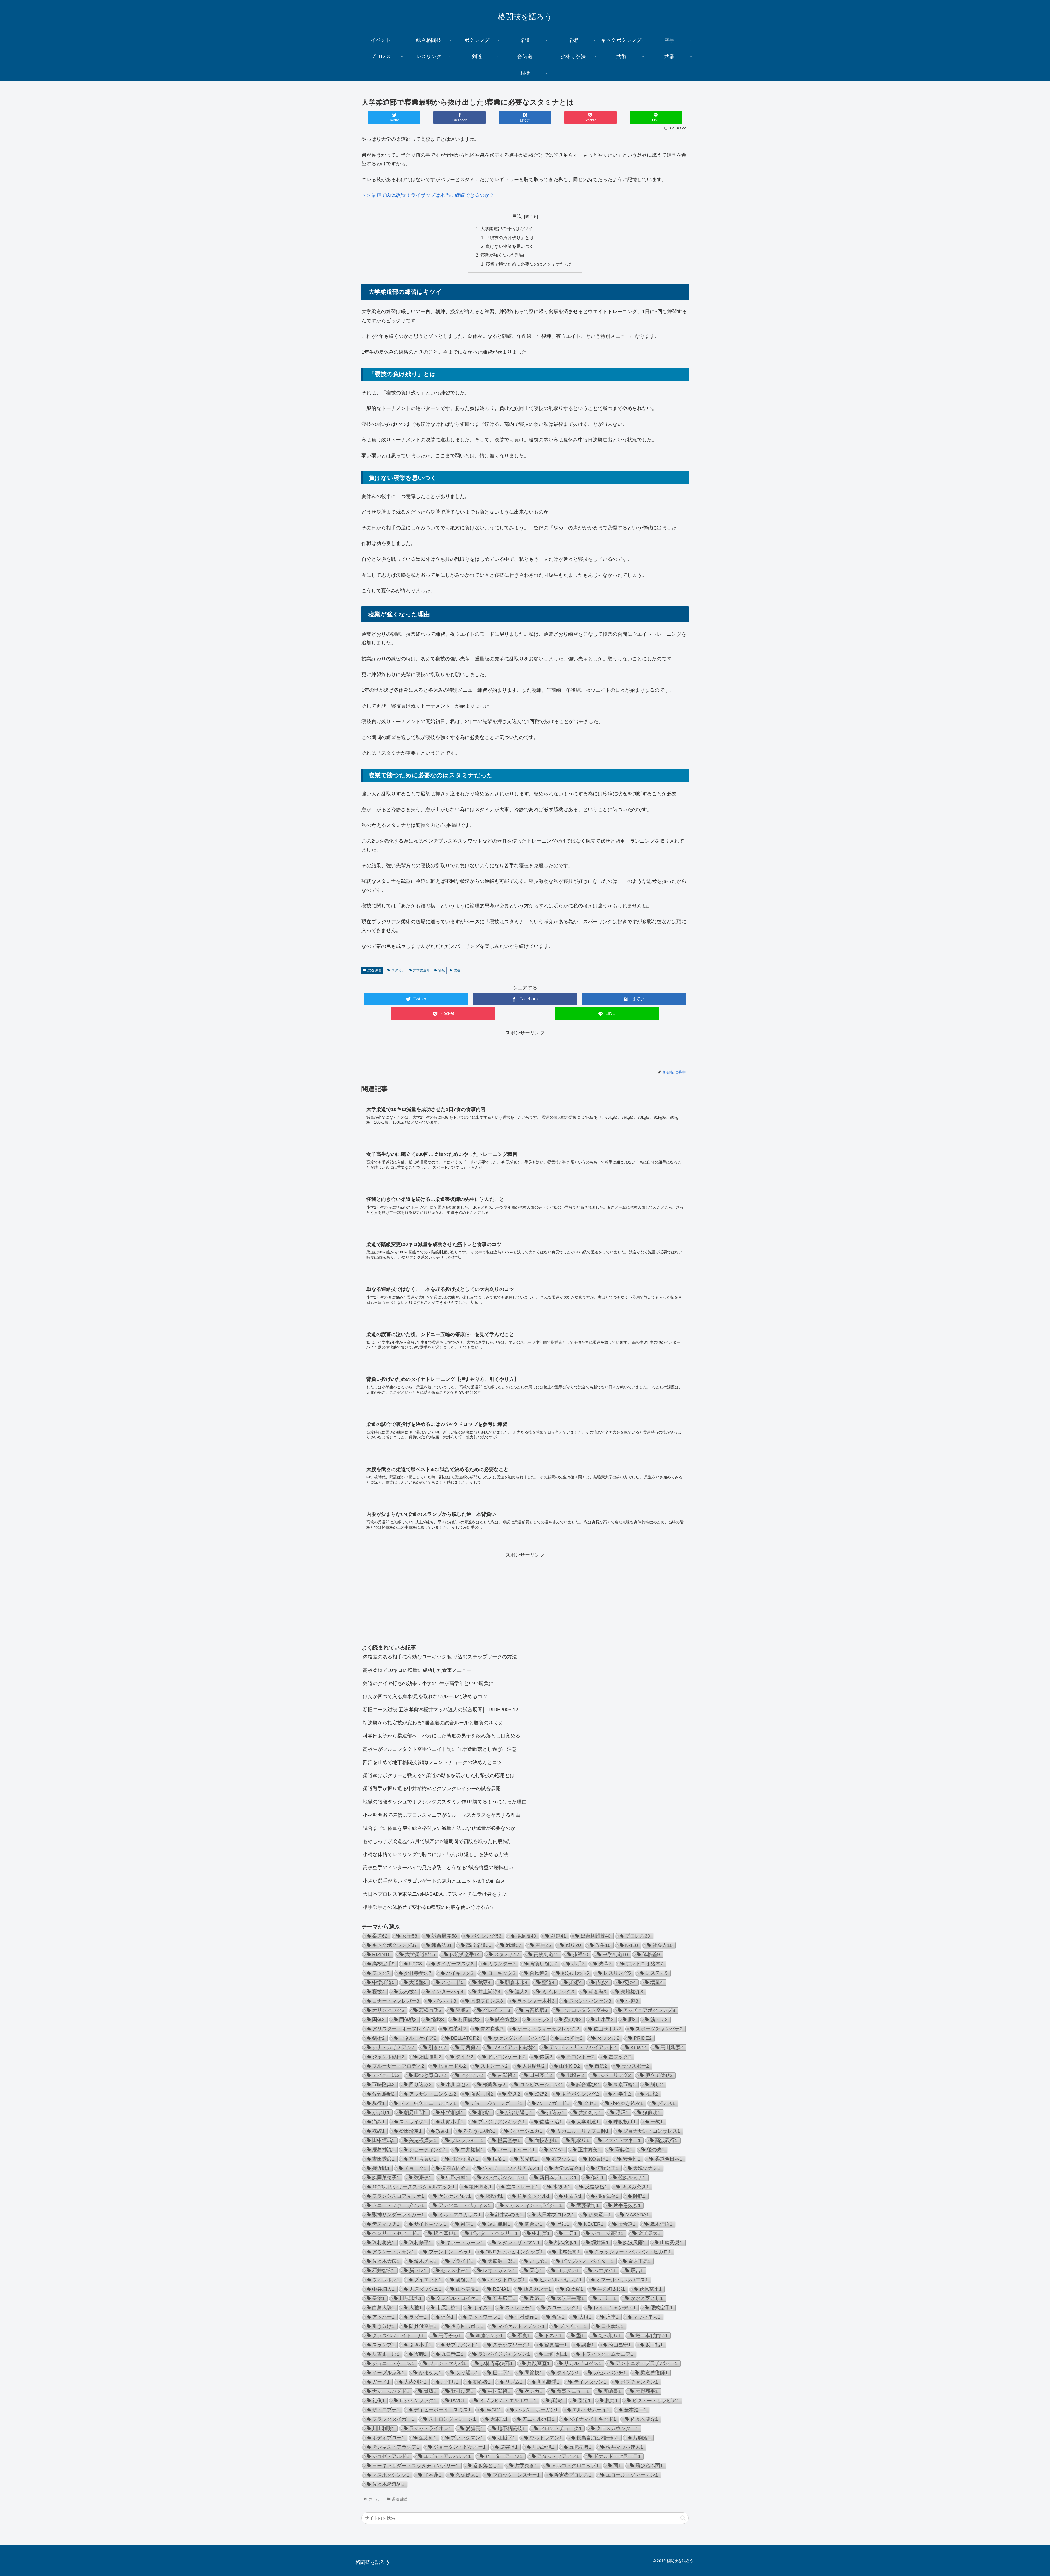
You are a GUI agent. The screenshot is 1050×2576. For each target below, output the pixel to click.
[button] (683, 2518)
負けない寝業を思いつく (510, 246)
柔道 (457, 970)
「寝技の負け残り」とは (510, 238)
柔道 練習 (374, 970)
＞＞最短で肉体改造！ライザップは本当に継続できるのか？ (428, 195)
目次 (517, 216)
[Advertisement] (525, 1050)
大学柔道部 (421, 970)
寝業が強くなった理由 (502, 255)
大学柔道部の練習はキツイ (507, 228)
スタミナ (398, 970)
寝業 (442, 970)
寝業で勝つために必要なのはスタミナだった (529, 264)
